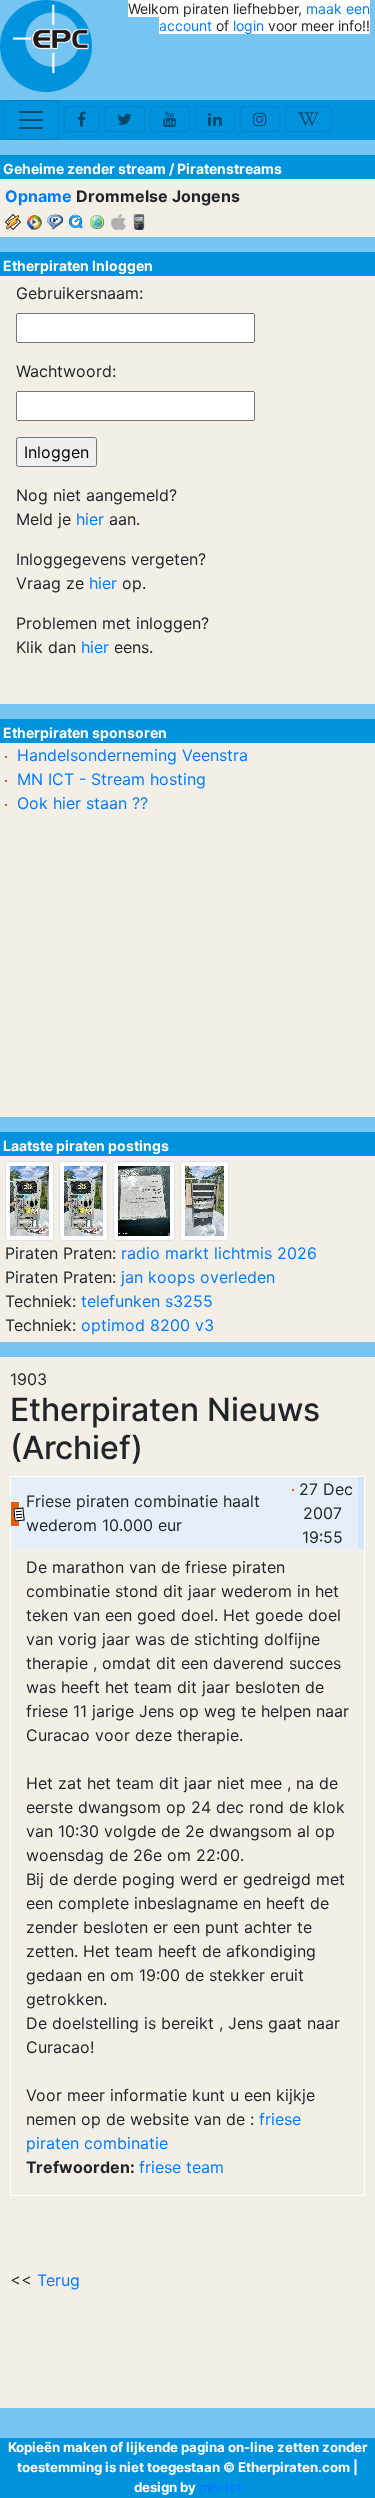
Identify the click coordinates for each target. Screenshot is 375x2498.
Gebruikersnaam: (79, 293)
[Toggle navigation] (31, 120)
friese (160, 2167)
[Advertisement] (253, 68)
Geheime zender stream (84, 168)
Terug (58, 2280)
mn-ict (220, 2487)
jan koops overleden (198, 1277)
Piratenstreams (229, 168)
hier (90, 519)
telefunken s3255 (147, 1301)
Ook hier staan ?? (82, 803)
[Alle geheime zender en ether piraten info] (46, 46)
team (205, 2167)
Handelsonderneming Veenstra (132, 755)
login (248, 25)
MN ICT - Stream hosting (111, 779)
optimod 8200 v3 (147, 1325)
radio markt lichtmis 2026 (219, 1253)
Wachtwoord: (66, 371)
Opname (38, 196)
